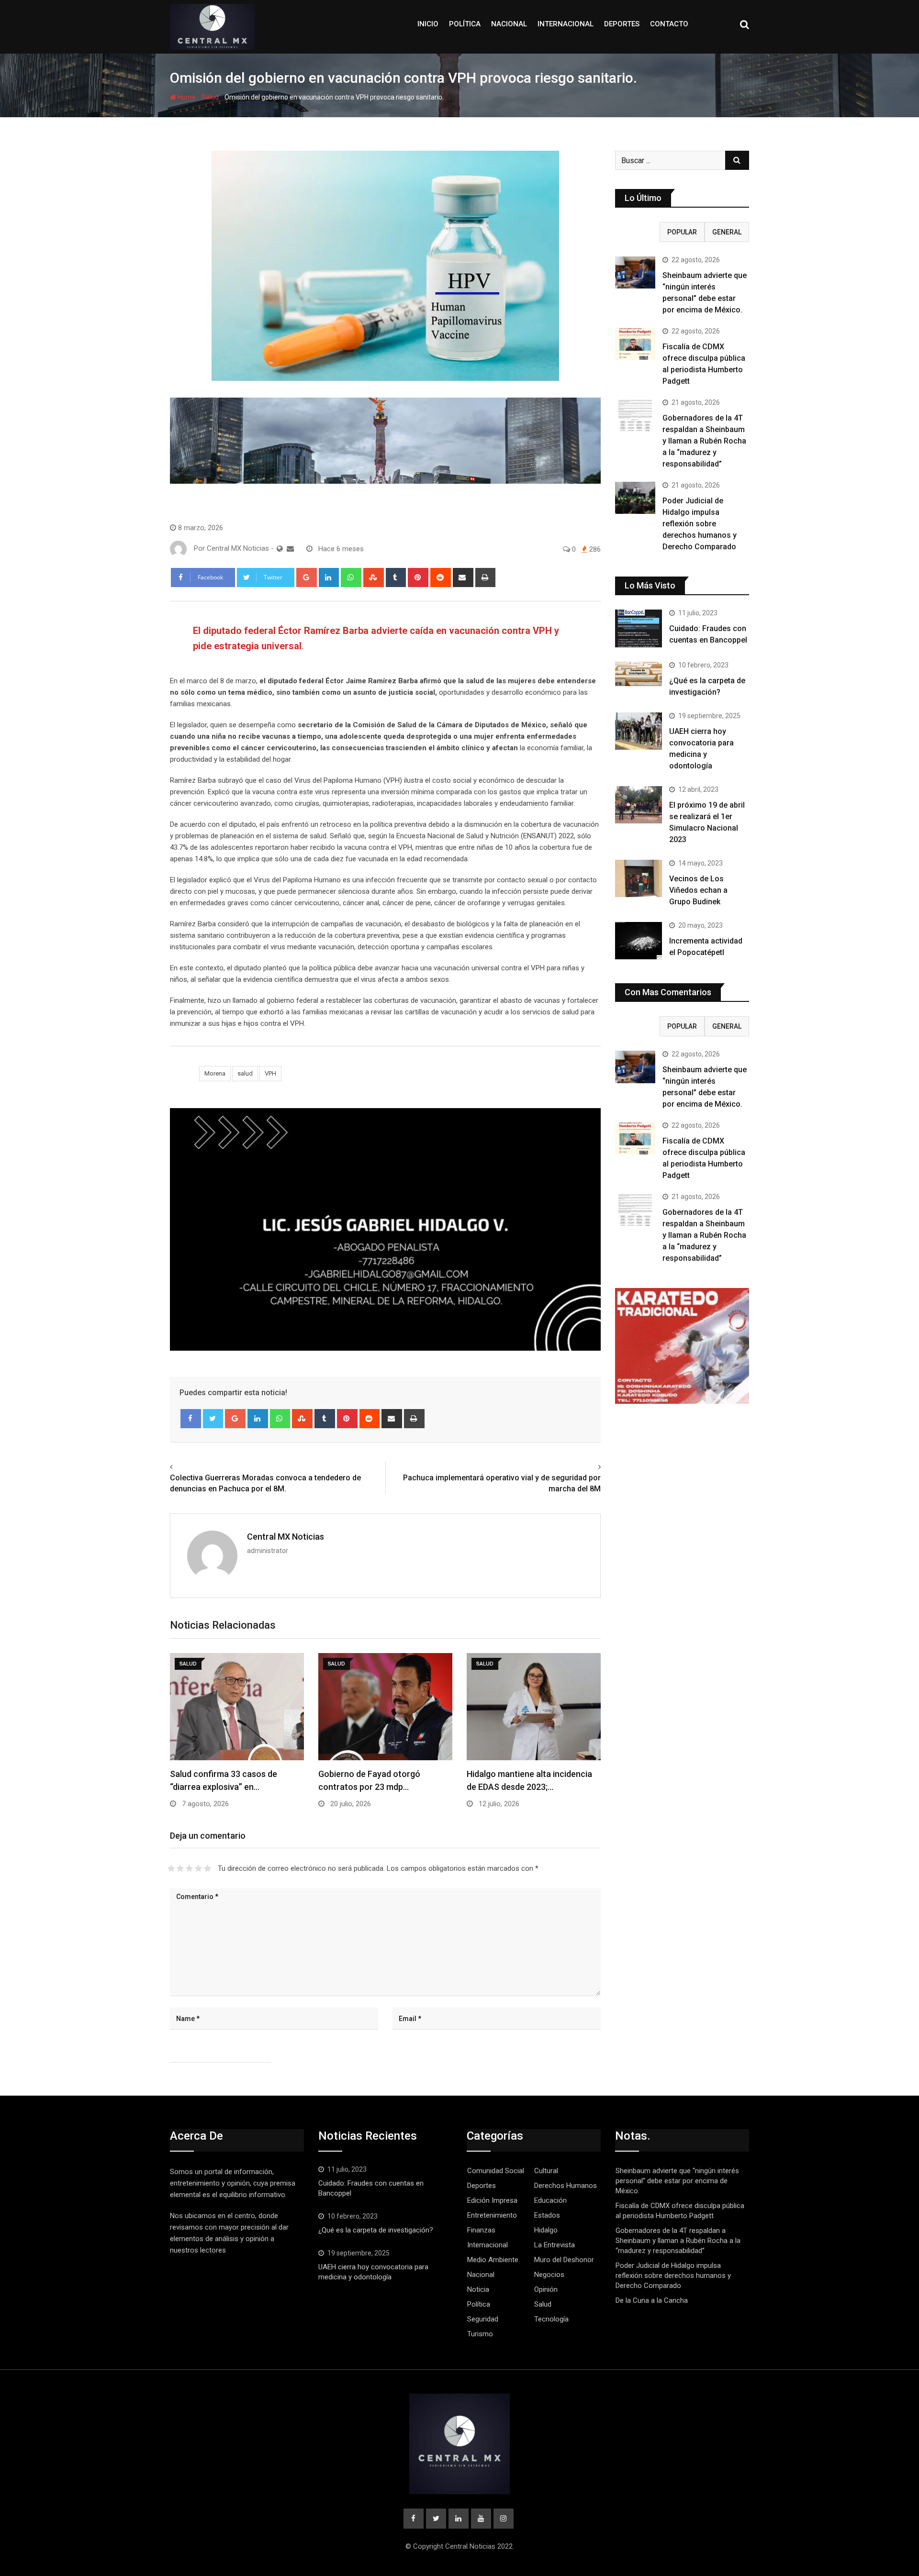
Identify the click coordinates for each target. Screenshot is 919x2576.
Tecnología (551, 2319)
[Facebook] (191, 1419)
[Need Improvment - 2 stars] (180, 1868)
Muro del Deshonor (564, 2260)
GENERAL (727, 232)
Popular (682, 232)
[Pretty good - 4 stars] (198, 1868)
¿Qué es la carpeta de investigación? (376, 2230)
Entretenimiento (492, 2215)
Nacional (509, 24)
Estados (547, 2215)
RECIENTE (638, 232)
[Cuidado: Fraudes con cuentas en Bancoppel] (639, 628)
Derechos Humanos (566, 2186)
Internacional (566, 24)
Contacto (669, 24)
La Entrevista (555, 2245)
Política (465, 24)
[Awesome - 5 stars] (207, 1868)
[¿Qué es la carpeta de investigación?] (639, 674)
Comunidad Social (496, 2171)
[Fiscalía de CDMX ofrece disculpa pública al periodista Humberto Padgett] (635, 344)
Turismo (480, 2334)
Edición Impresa (492, 2200)
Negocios (549, 2275)
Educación (550, 2200)
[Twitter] (213, 1419)
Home (186, 97)
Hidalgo (546, 2230)
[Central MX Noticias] (290, 549)
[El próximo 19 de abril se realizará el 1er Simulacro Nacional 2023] (639, 805)
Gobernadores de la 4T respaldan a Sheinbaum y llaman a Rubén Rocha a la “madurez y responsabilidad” (704, 441)
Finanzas (481, 2230)
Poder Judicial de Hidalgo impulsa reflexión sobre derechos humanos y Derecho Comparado (700, 524)
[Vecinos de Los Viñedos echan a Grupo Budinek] (639, 878)
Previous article (198, 1467)
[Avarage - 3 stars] (189, 1868)
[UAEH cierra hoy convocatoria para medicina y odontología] (639, 731)
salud (245, 1073)
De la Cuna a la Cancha (652, 2300)
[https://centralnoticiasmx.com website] (280, 549)
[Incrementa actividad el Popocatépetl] (639, 941)
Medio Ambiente (493, 2260)
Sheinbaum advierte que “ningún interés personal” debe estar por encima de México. (677, 2181)
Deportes (622, 24)
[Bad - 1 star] (171, 1868)
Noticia (478, 2289)
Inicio (428, 24)
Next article (579, 1467)
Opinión (546, 2289)
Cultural (546, 2171)
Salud (210, 97)
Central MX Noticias (286, 1537)
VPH (270, 1073)
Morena (215, 1073)
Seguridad (483, 2319)
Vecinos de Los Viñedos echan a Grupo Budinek (698, 890)
